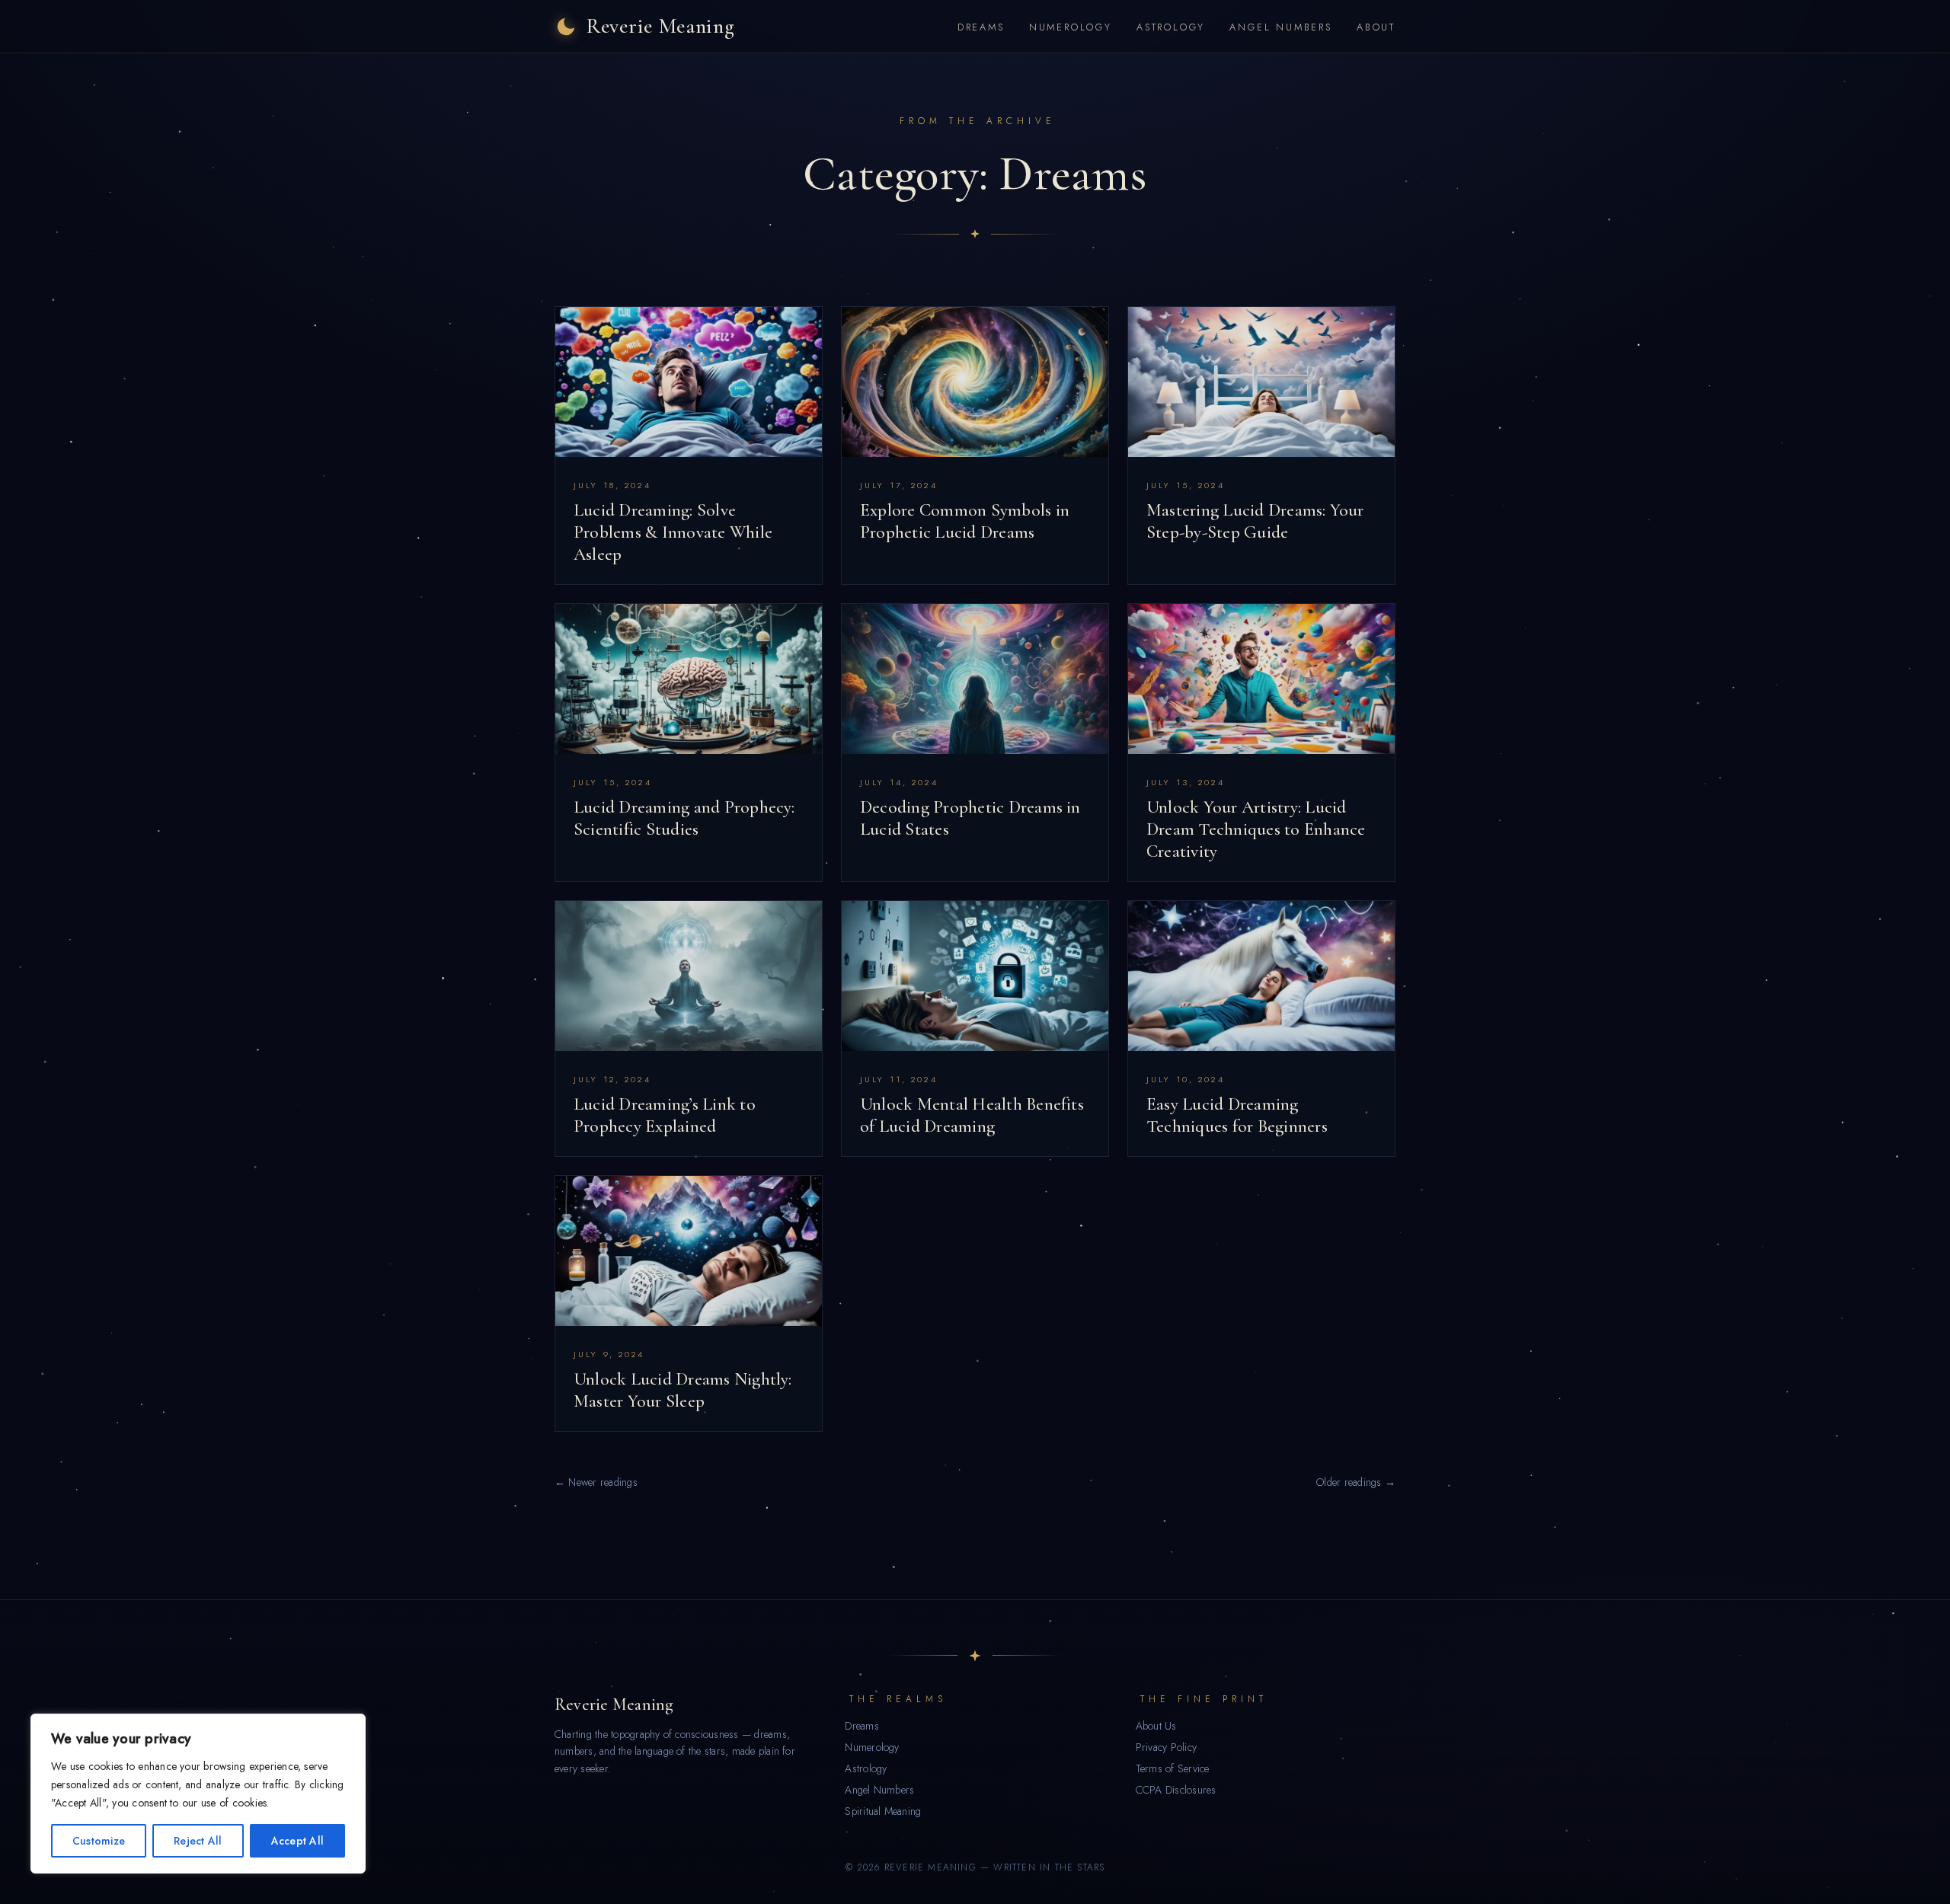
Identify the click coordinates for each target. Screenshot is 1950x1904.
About (1376, 27)
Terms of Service (1173, 1768)
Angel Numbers (1281, 27)
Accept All (297, 1841)
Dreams (981, 27)
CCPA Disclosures (1176, 1790)
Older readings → (1356, 1482)
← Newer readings (596, 1482)
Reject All (198, 1841)
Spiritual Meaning (883, 1811)
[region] (198, 1794)
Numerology (1071, 27)
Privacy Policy (1166, 1747)
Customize (99, 1841)
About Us (1156, 1726)
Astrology (1171, 27)
